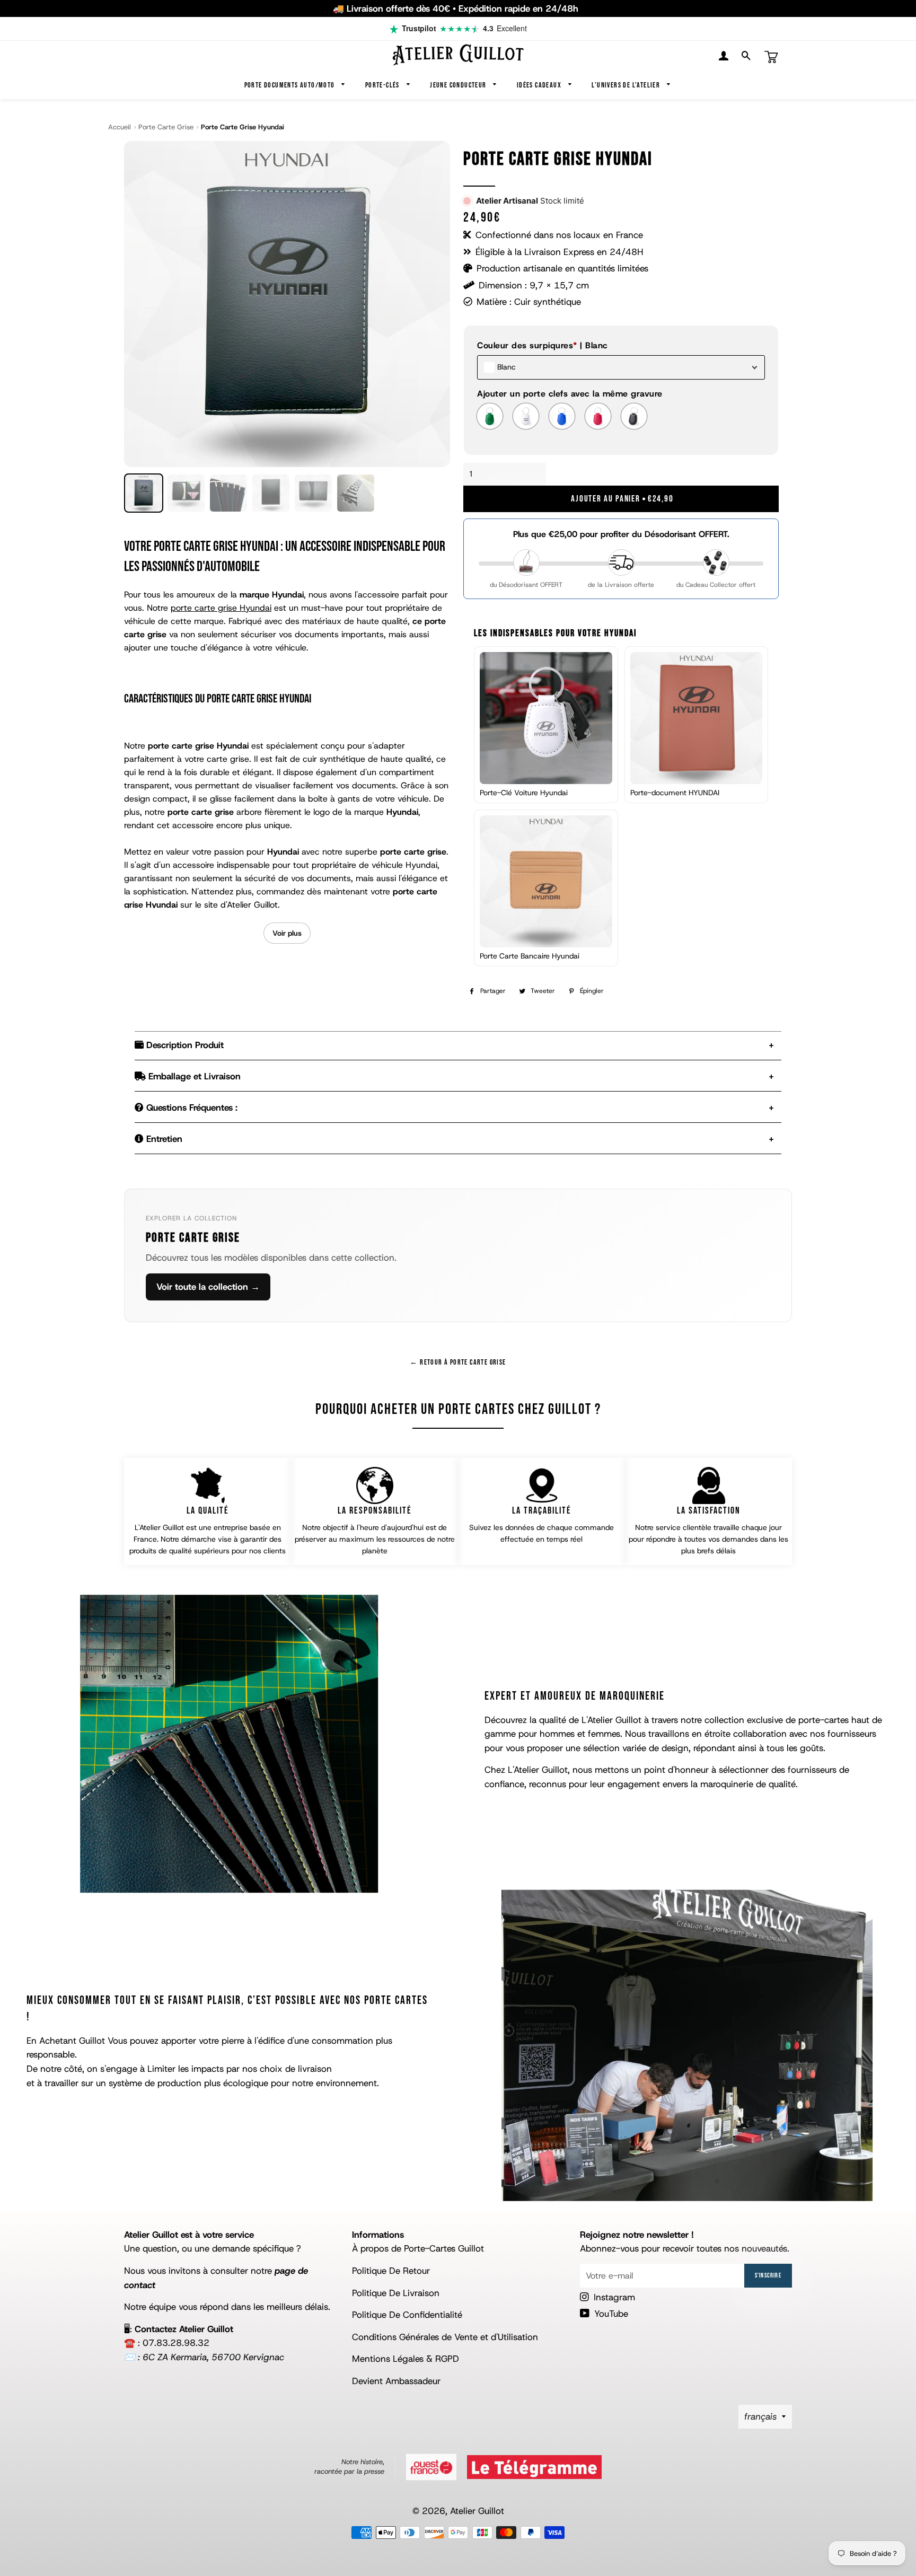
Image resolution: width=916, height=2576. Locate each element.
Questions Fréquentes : (191, 1107)
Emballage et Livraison (193, 1076)
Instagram (613, 2297)
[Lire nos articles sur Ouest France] (431, 2467)
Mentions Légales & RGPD (406, 2359)
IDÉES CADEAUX (540, 85)
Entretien (163, 1139)
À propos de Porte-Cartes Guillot (418, 2248)
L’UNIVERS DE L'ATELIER (627, 85)
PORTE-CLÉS (383, 85)
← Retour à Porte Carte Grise (458, 1362)
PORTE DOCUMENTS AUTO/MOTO (290, 85)
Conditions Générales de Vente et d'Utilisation (445, 2337)
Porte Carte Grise (166, 127)
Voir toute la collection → (208, 1287)
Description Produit (184, 1045)
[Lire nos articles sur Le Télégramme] (534, 2467)
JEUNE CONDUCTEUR (459, 85)
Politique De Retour (391, 2271)
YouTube (610, 2314)
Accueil (120, 127)
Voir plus (287, 933)
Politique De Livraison (396, 2293)
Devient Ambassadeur (396, 2381)
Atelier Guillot (477, 2511)
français (760, 2416)
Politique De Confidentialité (407, 2315)
